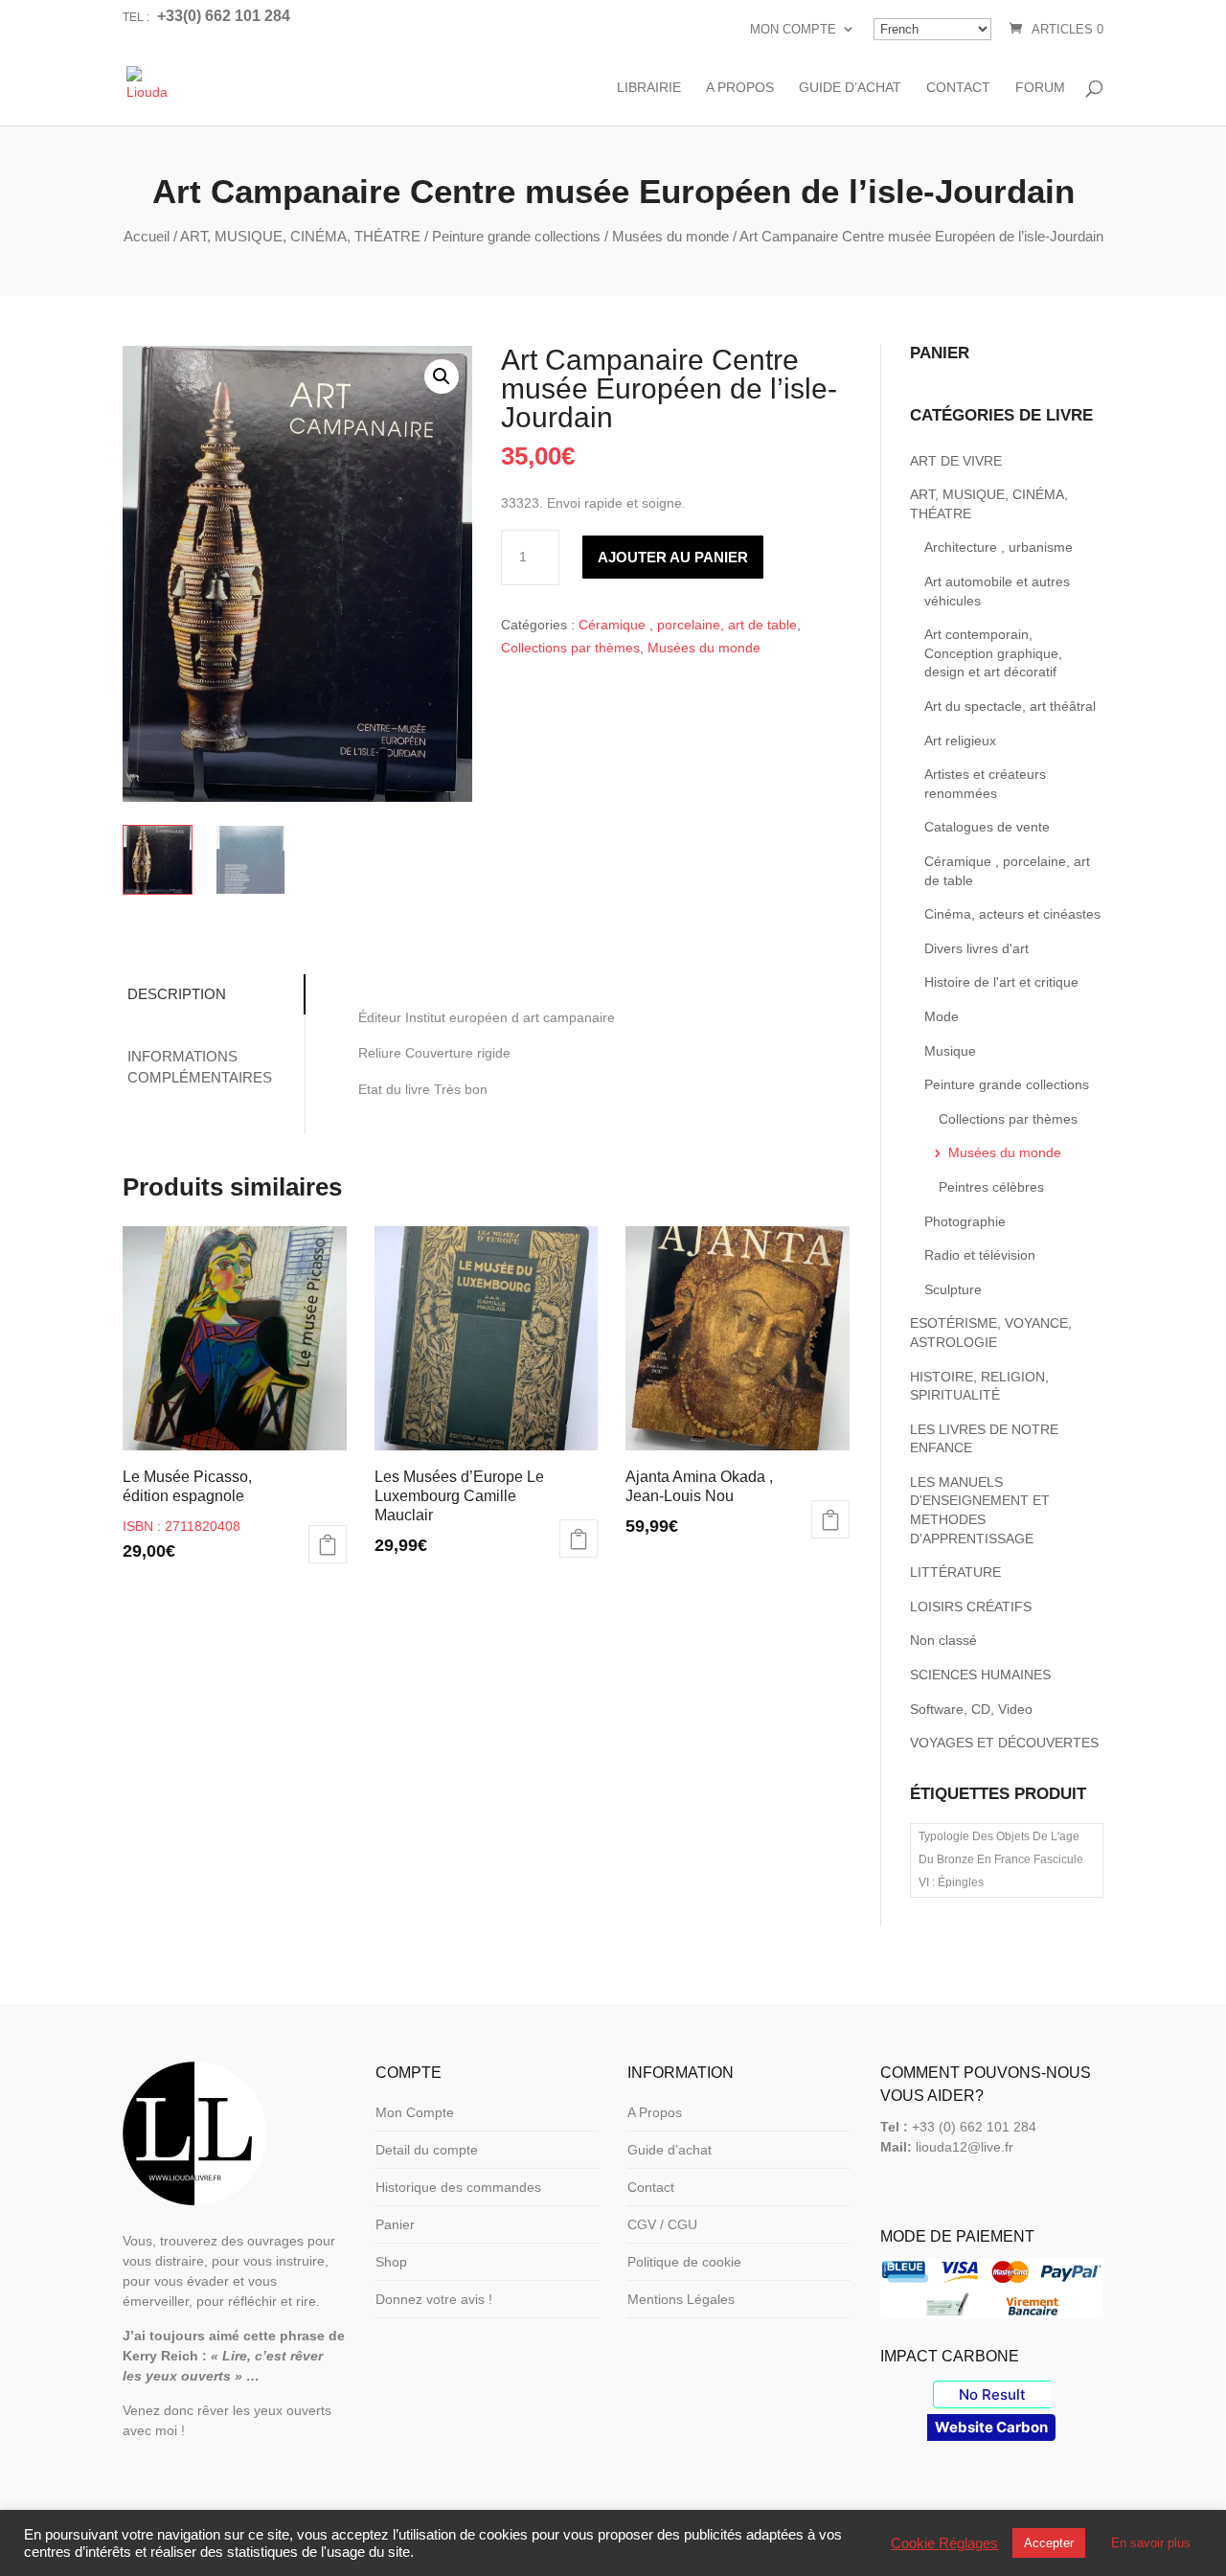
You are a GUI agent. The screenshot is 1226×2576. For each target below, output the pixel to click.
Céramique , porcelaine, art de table (688, 625)
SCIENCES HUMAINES (980, 1675)
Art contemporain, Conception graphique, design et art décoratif (993, 653)
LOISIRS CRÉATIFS (971, 1607)
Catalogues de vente (987, 827)
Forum (1040, 88)
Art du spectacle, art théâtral (1010, 706)
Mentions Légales (681, 2299)
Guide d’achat (850, 88)
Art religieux (960, 741)
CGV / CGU (662, 2224)
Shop (391, 2262)
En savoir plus (1151, 2543)
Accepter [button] (1049, 2543)
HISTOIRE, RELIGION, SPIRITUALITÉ (979, 1386)
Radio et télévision (980, 1255)
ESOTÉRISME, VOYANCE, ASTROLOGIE (991, 1333)
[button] (442, 376)
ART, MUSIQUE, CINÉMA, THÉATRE (300, 236)
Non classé (943, 1640)
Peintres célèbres (991, 1187)
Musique (950, 1051)
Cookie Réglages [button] (944, 2543)
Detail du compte (427, 2150)
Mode (942, 1016)
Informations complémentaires (200, 1067)
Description (177, 994)
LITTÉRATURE (955, 1572)
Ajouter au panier (673, 557)
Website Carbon (991, 2427)
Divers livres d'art (976, 948)
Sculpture (953, 1289)
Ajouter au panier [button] (328, 1544)
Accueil (147, 236)
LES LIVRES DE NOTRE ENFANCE (984, 1439)
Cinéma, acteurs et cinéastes (1012, 914)
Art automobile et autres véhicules (997, 591)
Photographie (965, 1221)
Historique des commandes (458, 2187)
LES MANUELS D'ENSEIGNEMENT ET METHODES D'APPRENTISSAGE (980, 1510)
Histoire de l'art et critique (1001, 982)
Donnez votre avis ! (434, 2299)
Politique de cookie (684, 2262)
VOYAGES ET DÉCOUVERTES (1004, 1743)
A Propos (740, 88)
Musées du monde (670, 236)
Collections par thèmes (570, 648)
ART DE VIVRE (956, 461)
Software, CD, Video (971, 1709)
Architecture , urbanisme (999, 547)
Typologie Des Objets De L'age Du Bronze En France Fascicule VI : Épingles (1001, 1859)
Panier (395, 2224)
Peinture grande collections (516, 236)
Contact (958, 88)
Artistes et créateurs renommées (985, 784)
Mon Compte (793, 29)
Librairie (649, 88)
